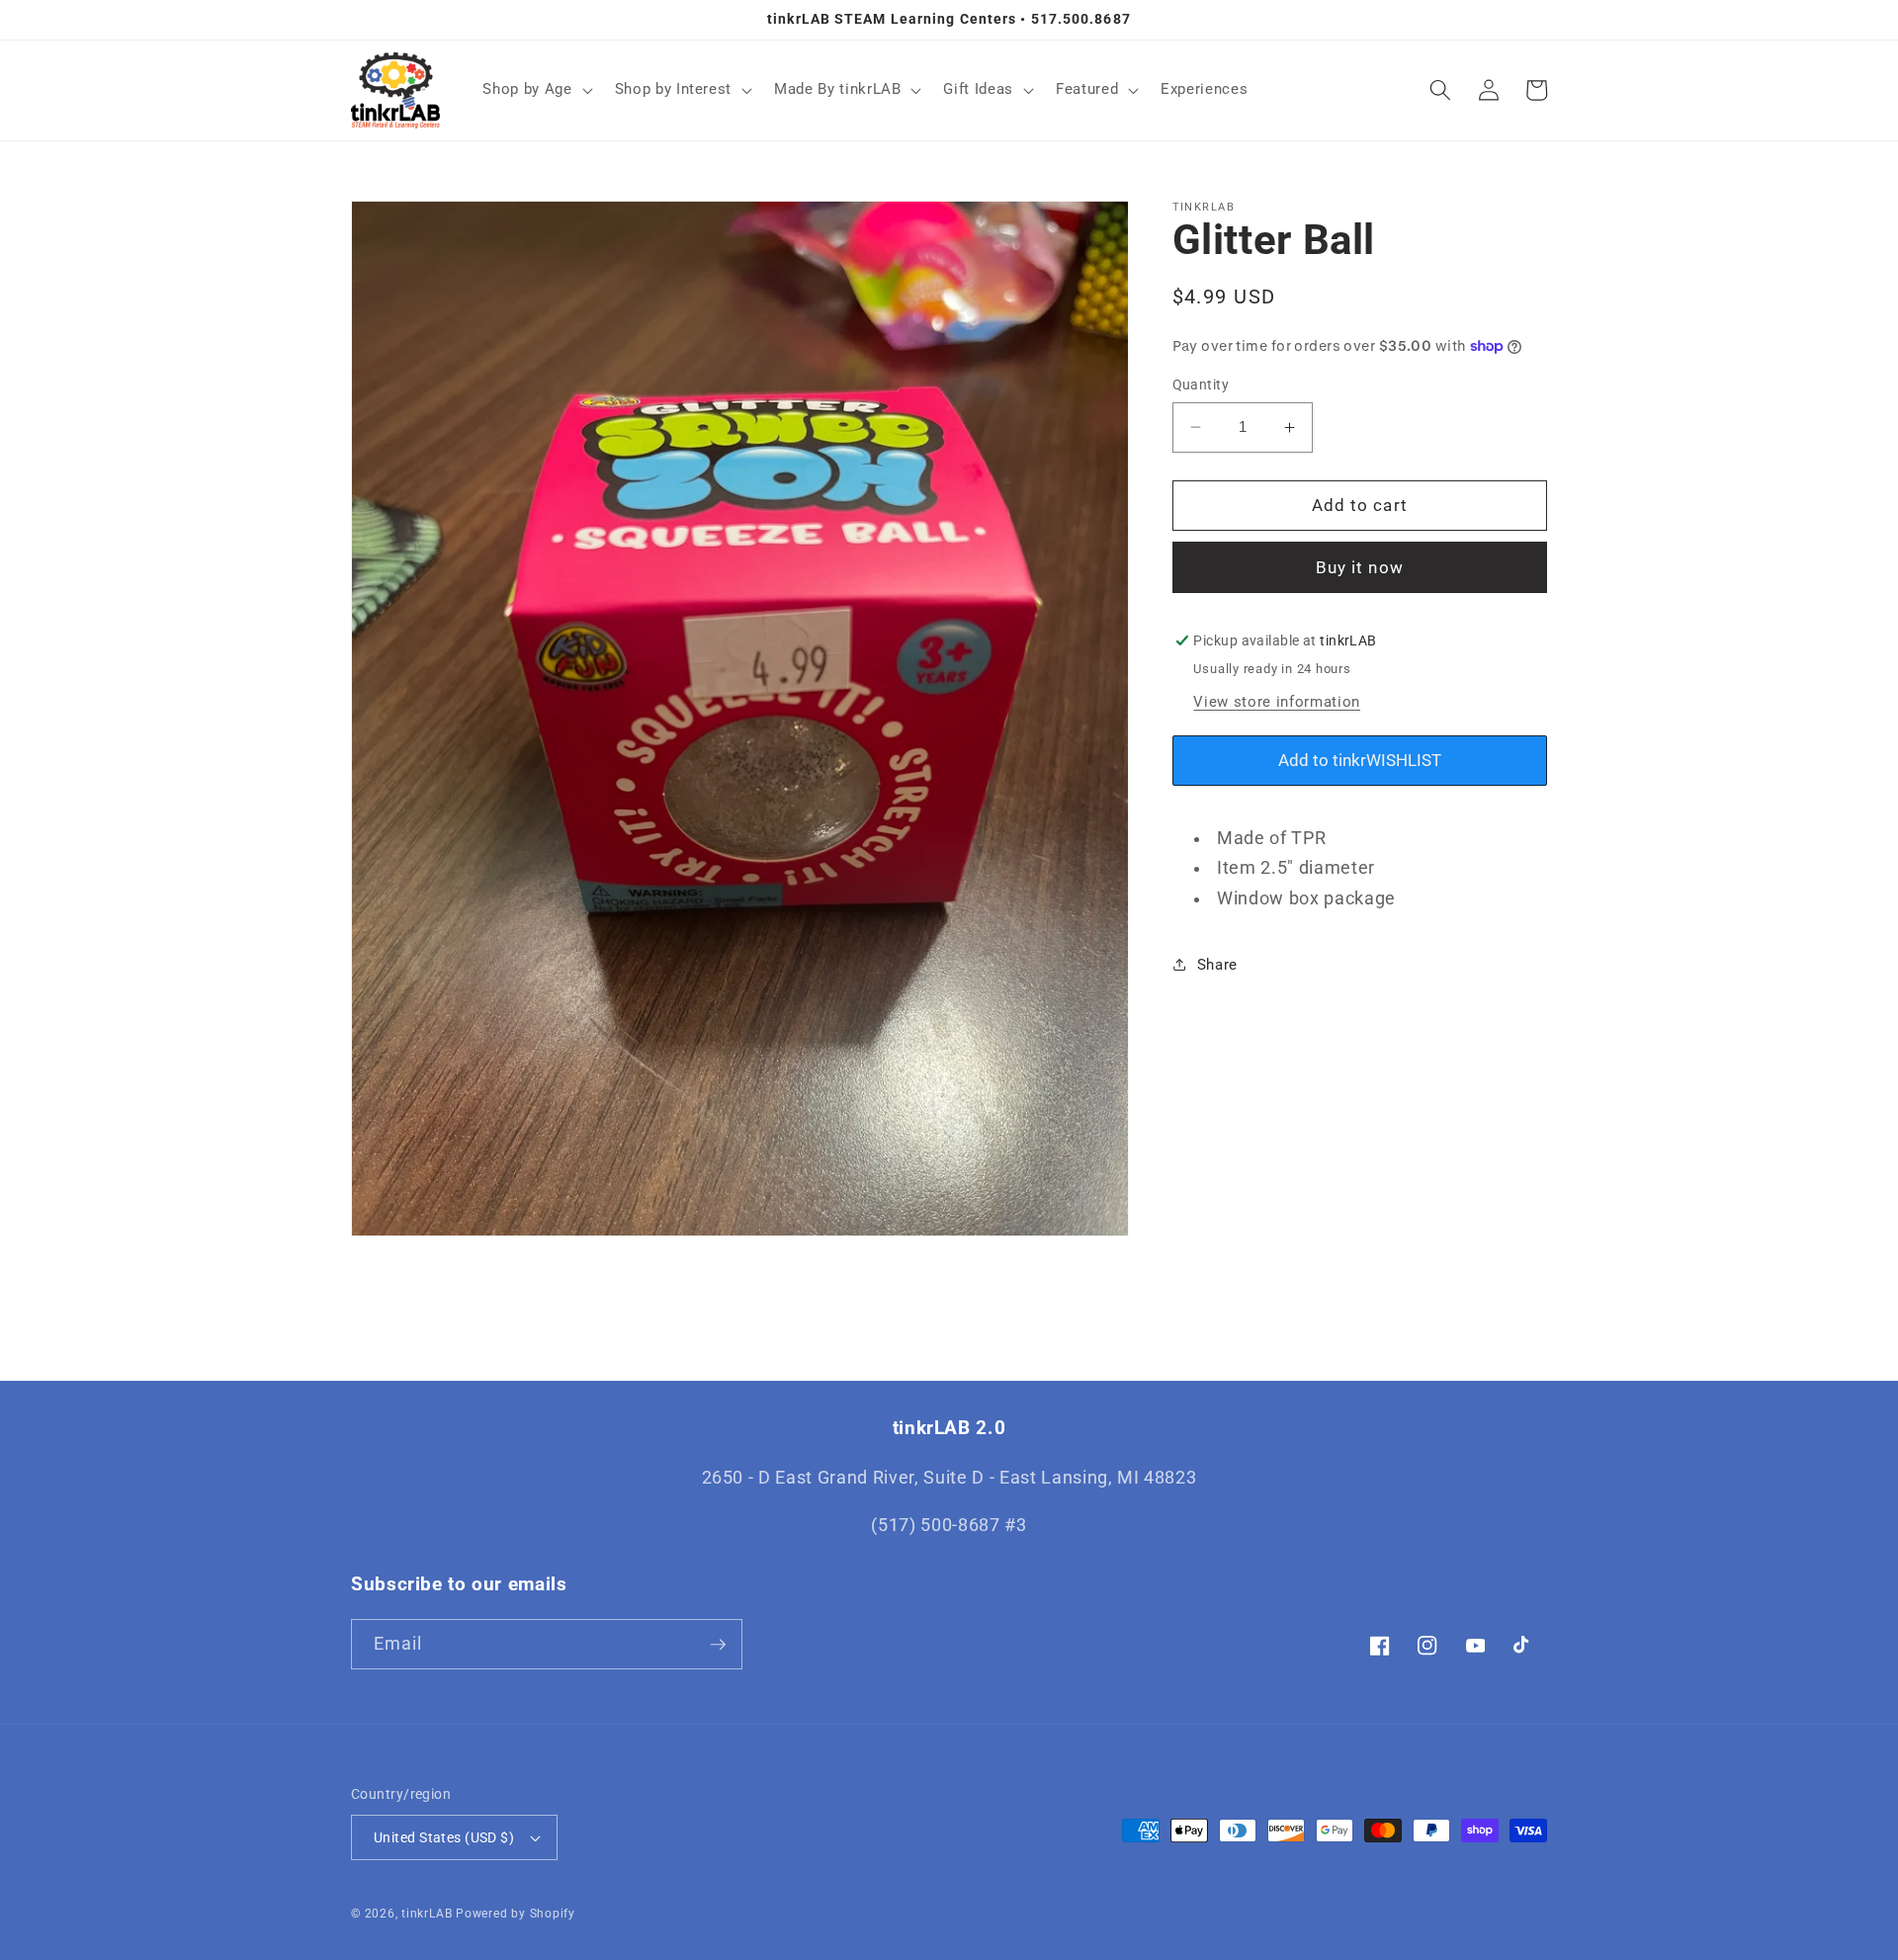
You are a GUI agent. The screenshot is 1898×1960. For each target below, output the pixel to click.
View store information (1277, 702)
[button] (535, 90)
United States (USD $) (444, 1837)
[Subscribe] (718, 1645)
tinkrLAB (427, 1914)
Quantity (1201, 384)
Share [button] (1217, 965)
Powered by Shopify (516, 1914)
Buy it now (1360, 568)
